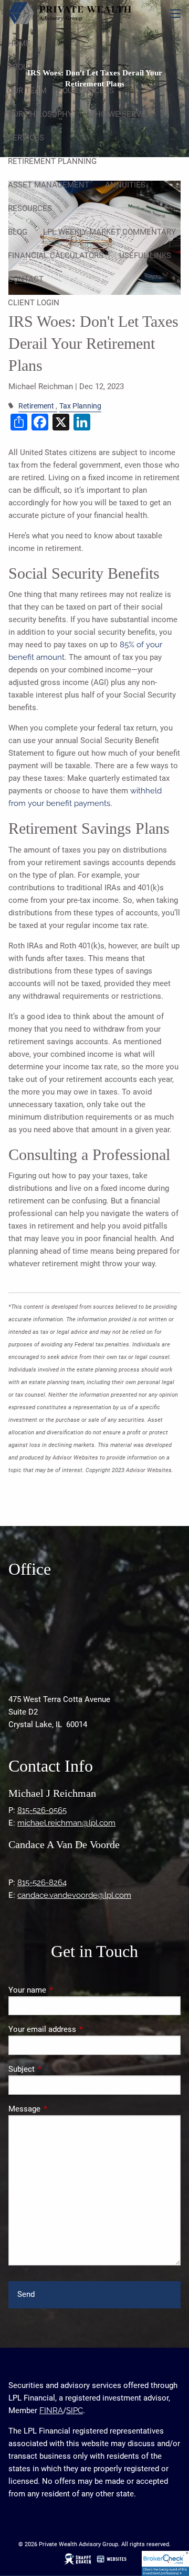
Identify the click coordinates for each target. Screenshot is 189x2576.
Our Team (27, 91)
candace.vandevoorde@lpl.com (74, 1895)
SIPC (75, 2411)
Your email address (80, 2029)
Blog (18, 232)
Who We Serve (117, 114)
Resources (30, 208)
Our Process (88, 91)
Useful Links (145, 256)
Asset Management (49, 185)
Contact (26, 279)
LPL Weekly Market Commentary (109, 232)
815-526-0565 (42, 1810)
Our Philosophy (40, 114)
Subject (59, 2069)
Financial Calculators (56, 256)
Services (26, 138)
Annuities (125, 185)
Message (62, 2109)
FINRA (51, 2411)
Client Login (34, 303)
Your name (65, 1990)
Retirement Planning (52, 161)
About (20, 67)
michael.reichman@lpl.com (66, 1823)
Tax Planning (80, 406)
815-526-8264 (42, 1883)
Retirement (36, 406)
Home (19, 43)
